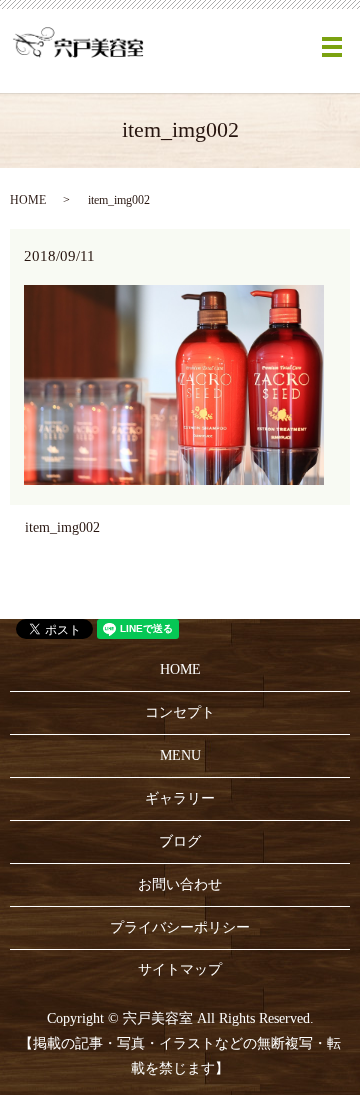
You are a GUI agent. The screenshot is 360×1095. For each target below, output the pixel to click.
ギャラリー (180, 798)
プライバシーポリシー (180, 927)
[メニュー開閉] (332, 47)
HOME (28, 200)
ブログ (180, 841)
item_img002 (62, 527)
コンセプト (180, 712)
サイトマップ (180, 969)
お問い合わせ (180, 884)
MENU (180, 755)
